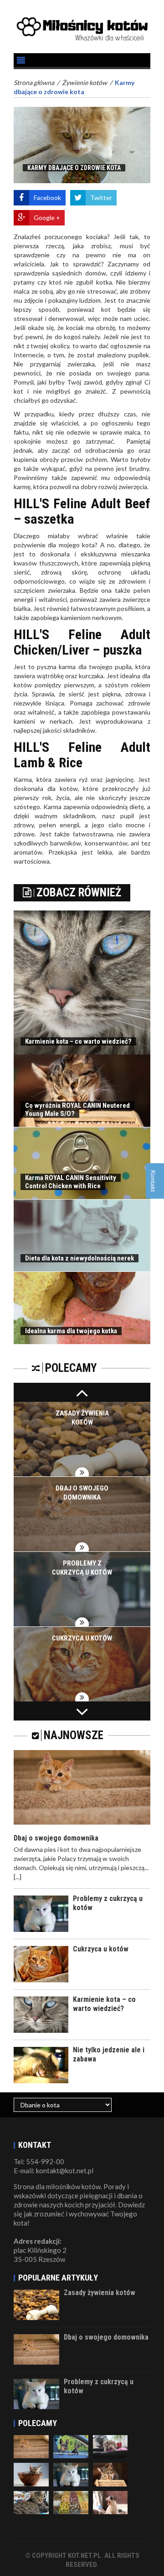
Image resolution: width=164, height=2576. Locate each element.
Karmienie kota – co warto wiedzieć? (78, 1041)
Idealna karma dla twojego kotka (71, 1331)
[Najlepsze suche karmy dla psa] (71, 2502)
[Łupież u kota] (110, 2502)
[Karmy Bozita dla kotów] (31, 2446)
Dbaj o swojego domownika (56, 1838)
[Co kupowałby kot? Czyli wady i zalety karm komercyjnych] (31, 2474)
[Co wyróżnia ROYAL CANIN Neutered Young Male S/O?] (110, 2474)
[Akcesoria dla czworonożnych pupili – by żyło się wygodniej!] (71, 2446)
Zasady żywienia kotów (100, 2293)
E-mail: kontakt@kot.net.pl (54, 2171)
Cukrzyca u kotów (82, 1638)
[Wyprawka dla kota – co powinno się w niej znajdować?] (31, 2502)
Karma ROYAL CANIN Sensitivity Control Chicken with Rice (71, 1182)
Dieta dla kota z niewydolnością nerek (79, 1258)
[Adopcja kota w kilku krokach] (110, 2446)
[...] (18, 1877)
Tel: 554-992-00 (39, 2161)
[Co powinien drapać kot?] (71, 2474)
